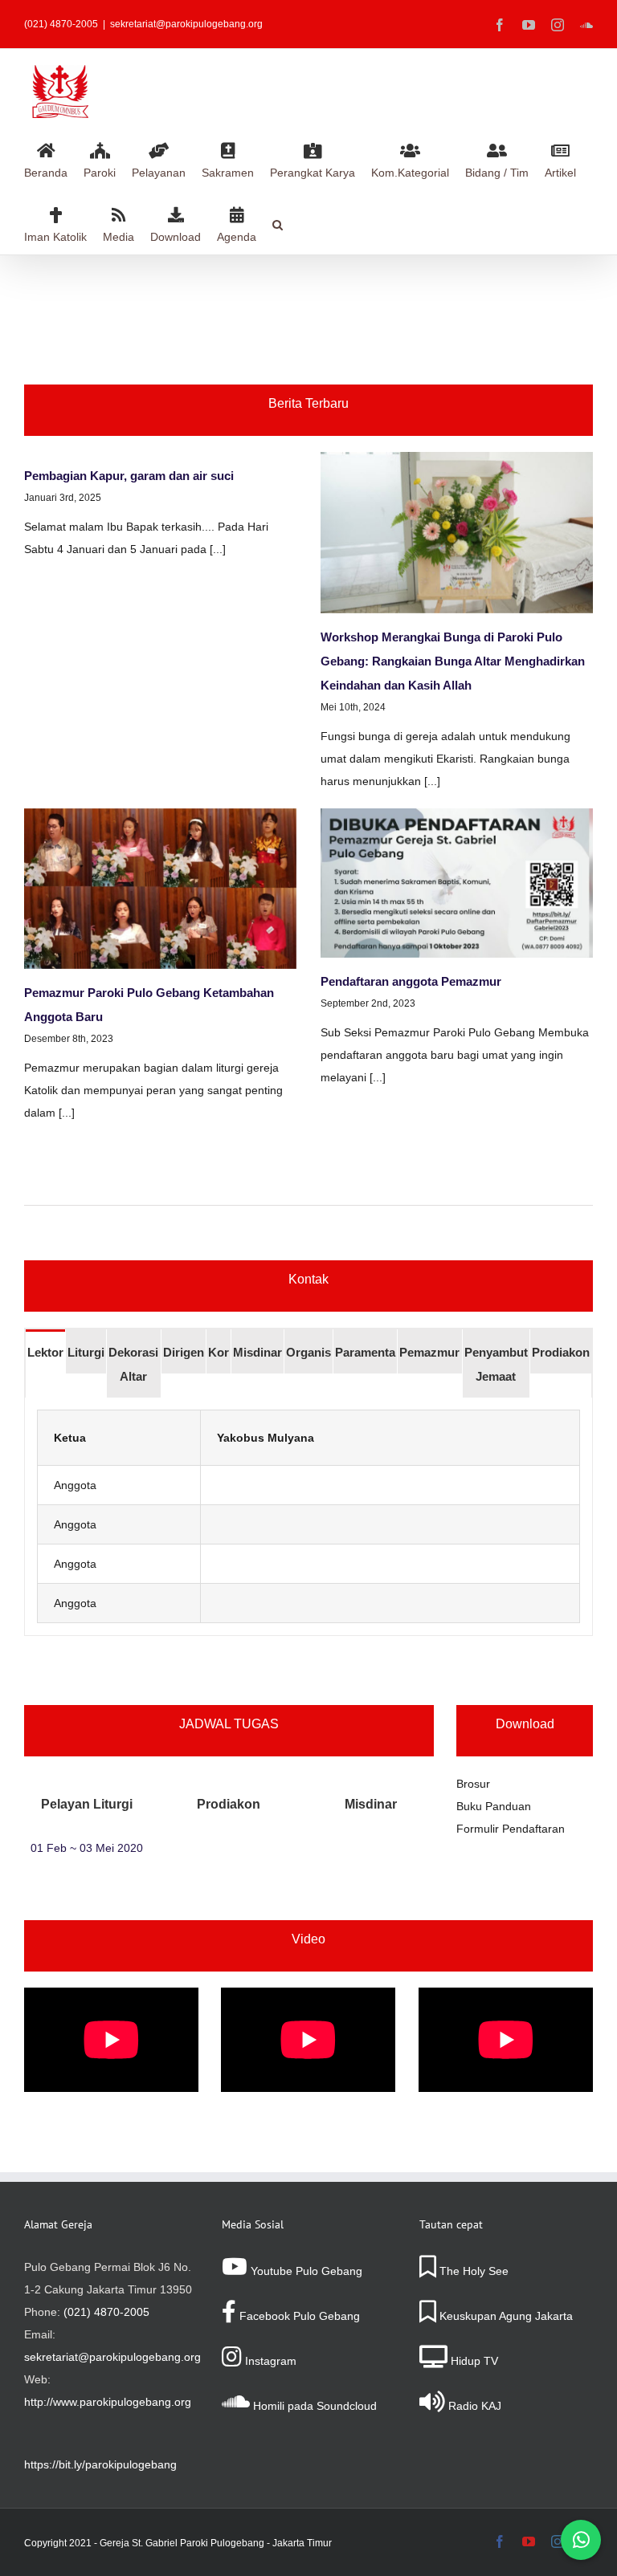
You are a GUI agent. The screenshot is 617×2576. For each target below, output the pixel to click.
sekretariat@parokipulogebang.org (186, 24)
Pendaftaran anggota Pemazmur (411, 981)
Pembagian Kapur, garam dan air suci (129, 476)
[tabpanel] (308, 1517)
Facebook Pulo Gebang (298, 2316)
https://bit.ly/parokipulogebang (100, 2464)
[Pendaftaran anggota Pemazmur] (457, 883)
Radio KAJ (473, 2406)
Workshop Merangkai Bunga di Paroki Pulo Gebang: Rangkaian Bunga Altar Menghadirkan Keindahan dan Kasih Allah (453, 661)
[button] (278, 222)
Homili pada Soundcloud (313, 2406)
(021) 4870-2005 (106, 2312)
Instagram (269, 2361)
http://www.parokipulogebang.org (108, 2402)
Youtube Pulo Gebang (305, 2271)
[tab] (45, 1351)
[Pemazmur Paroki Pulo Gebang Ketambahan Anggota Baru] (160, 889)
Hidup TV (473, 2361)
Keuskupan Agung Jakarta (505, 2316)
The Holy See (472, 2271)
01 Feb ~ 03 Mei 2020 (87, 1848)
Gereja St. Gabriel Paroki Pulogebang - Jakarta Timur (216, 2543)
